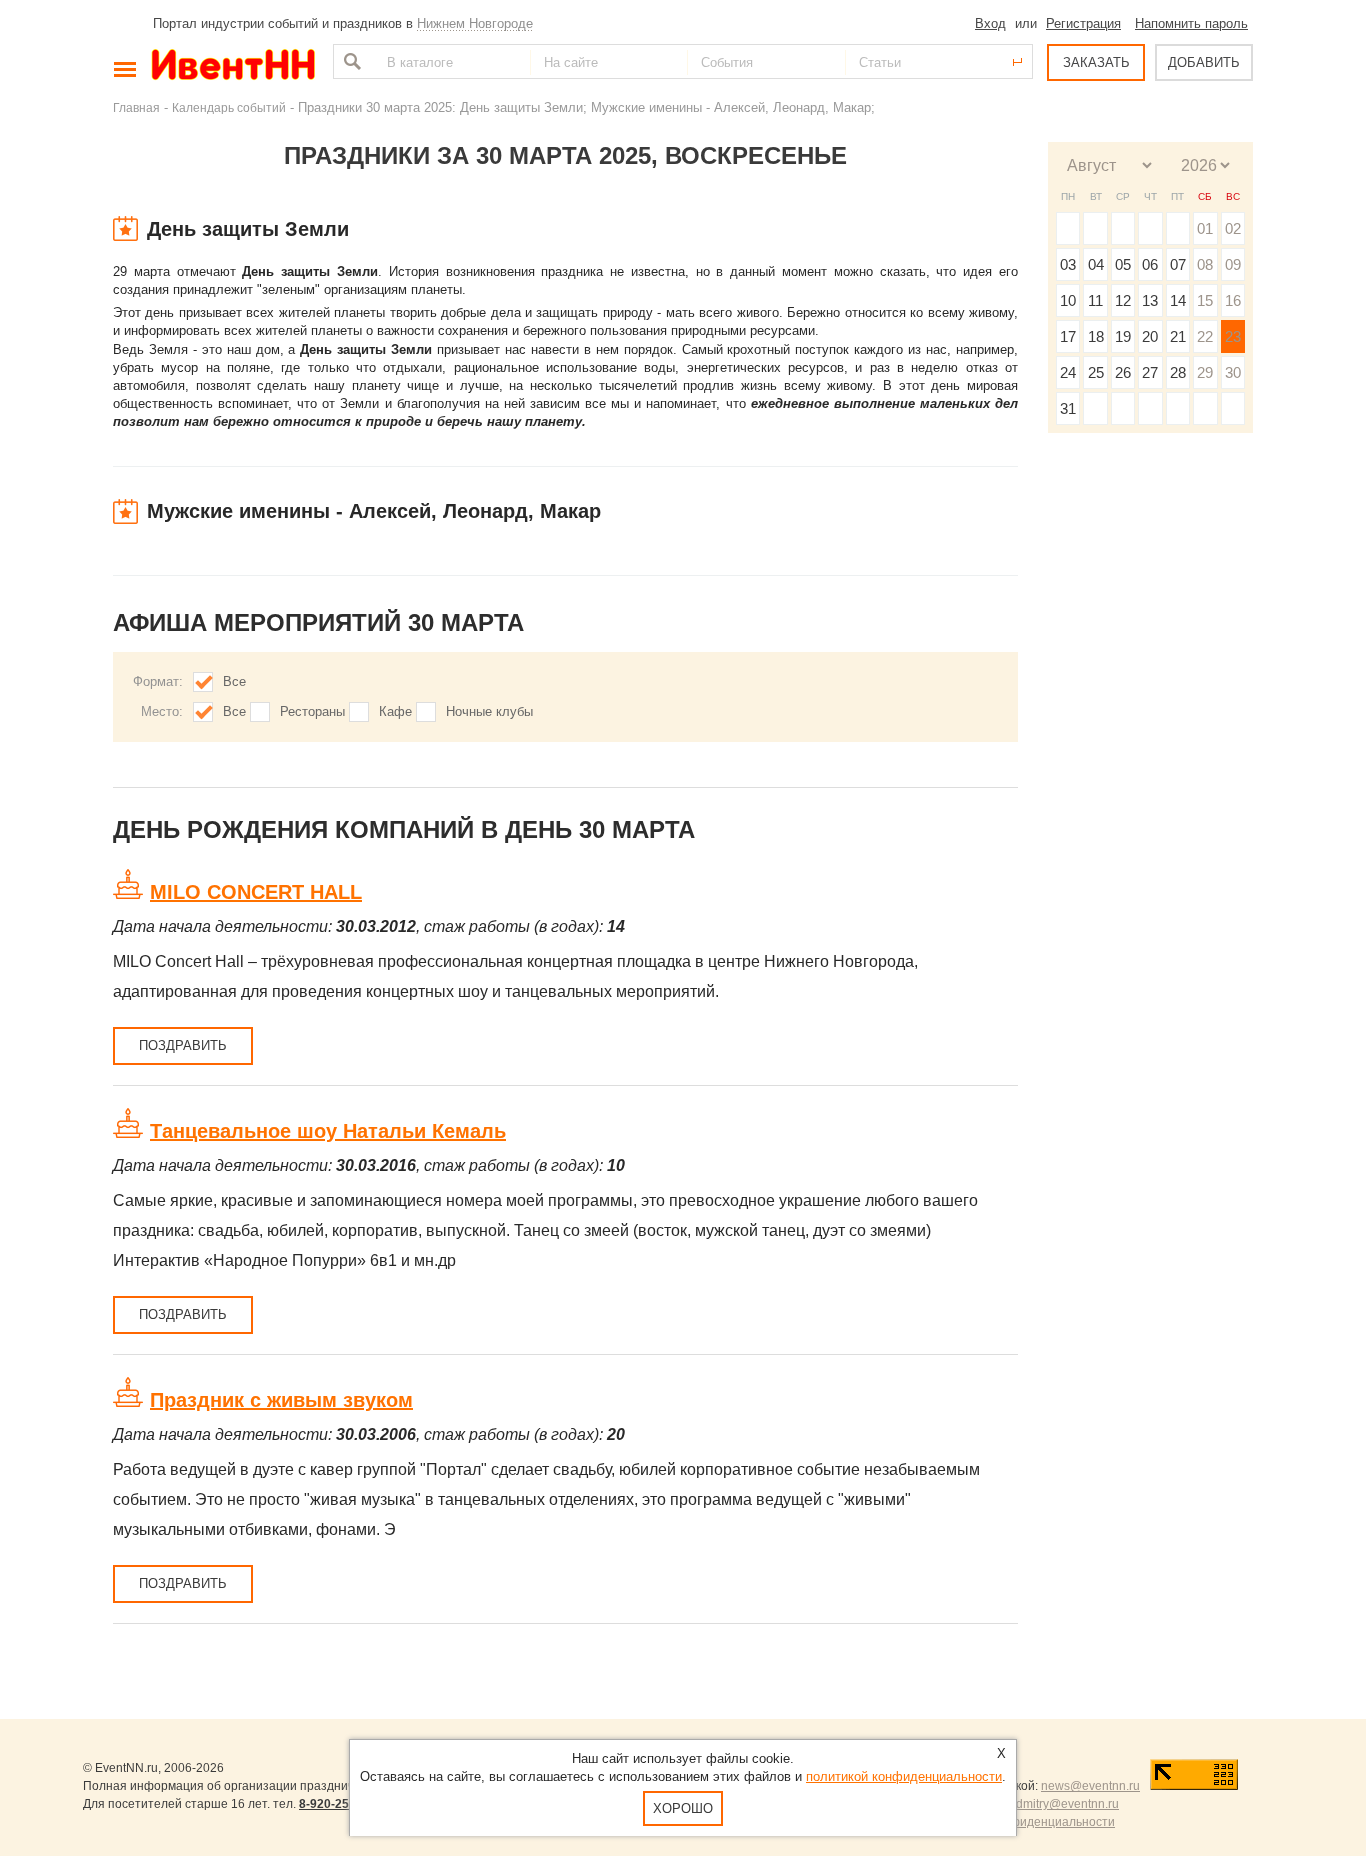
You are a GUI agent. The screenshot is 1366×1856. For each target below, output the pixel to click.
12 (1123, 300)
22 (1205, 336)
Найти (350, 61)
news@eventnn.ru (1090, 1786)
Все (234, 681)
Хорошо (683, 1808)
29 (1205, 372)
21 (1178, 336)
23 (1233, 336)
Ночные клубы (489, 711)
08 (1205, 264)
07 (1178, 264)
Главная (136, 107)
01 (1205, 228)
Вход (990, 23)
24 (1068, 372)
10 (1068, 300)
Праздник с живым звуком (281, 1400)
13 (1150, 300)
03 (1068, 264)
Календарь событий (229, 107)
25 (1096, 372)
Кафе (395, 711)
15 (1205, 300)
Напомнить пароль (1191, 23)
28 (1178, 372)
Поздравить (183, 1045)
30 (1233, 372)
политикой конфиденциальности (904, 1776)
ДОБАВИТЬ (1204, 62)
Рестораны (312, 711)
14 (1178, 300)
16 (1233, 300)
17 (1068, 336)
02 (1233, 228)
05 (1123, 264)
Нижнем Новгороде (475, 23)
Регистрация (1083, 23)
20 (1150, 336)
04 (1096, 264)
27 (1150, 372)
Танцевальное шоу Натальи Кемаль (328, 1131)
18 (1096, 336)
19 (1123, 336)
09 (1233, 264)
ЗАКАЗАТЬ (1096, 62)
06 (1150, 264)
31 (1068, 408)
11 (1095, 300)
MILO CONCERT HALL (256, 892)
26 (1123, 372)
